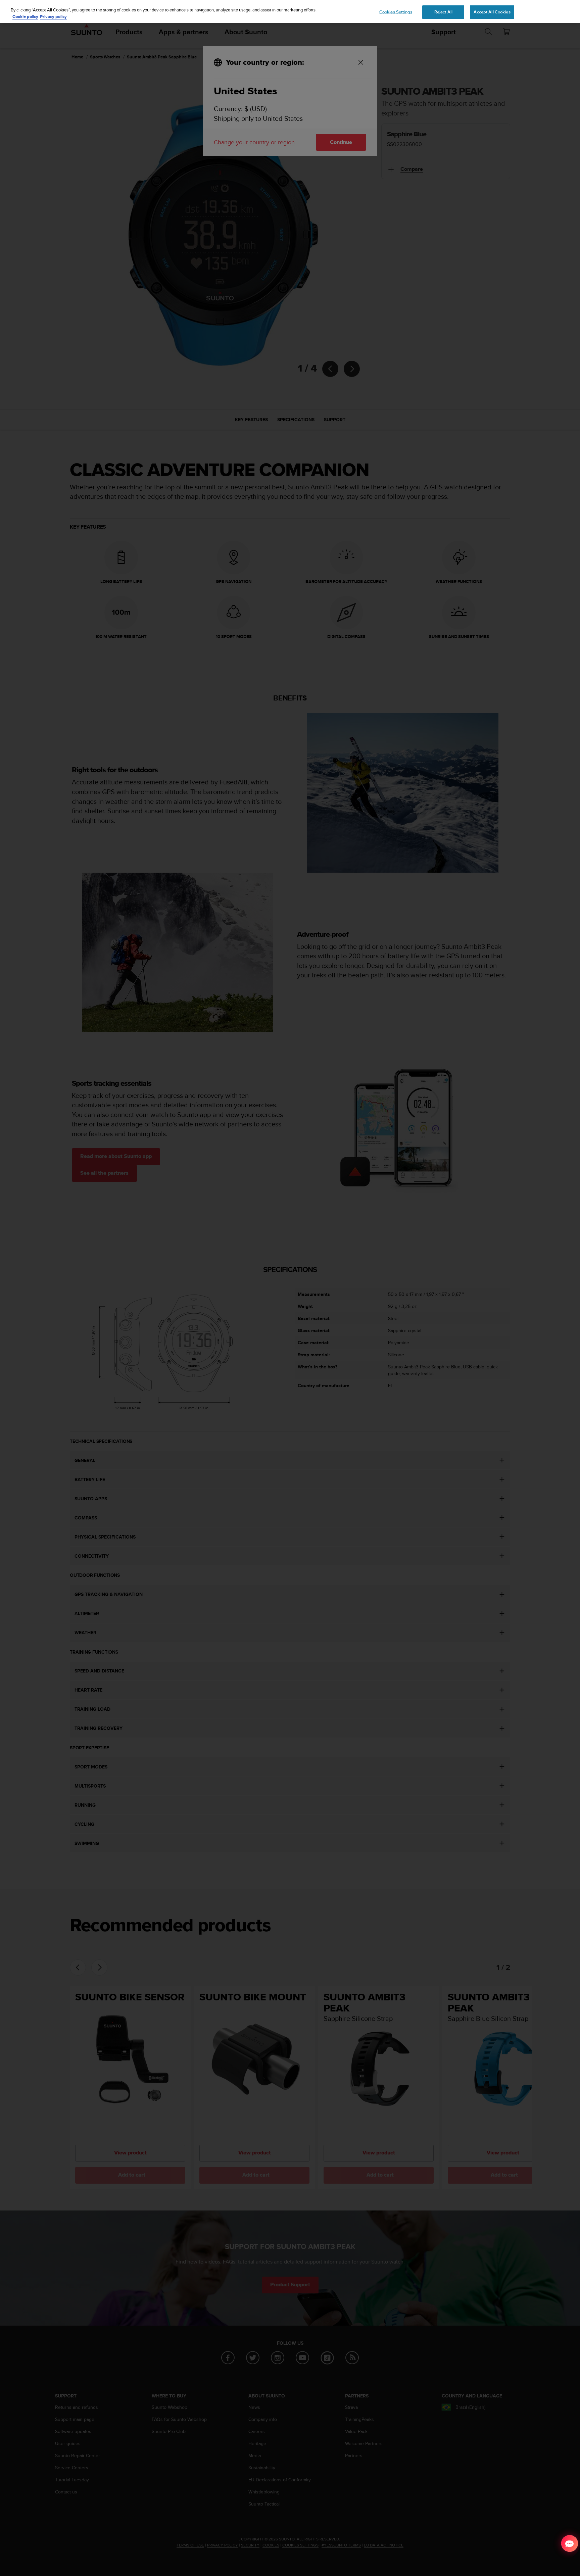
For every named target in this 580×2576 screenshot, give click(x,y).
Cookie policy (25, 17)
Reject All (443, 12)
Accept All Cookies (492, 12)
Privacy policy (53, 17)
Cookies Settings (396, 12)
